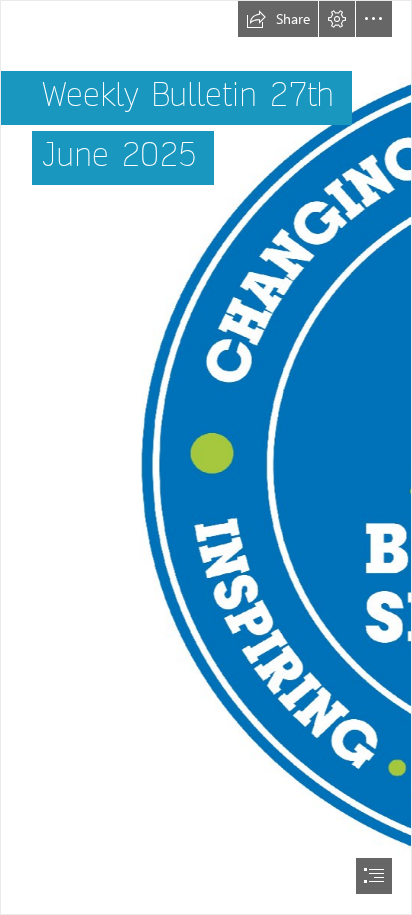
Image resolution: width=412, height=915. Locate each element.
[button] (278, 19)
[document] (206, 457)
